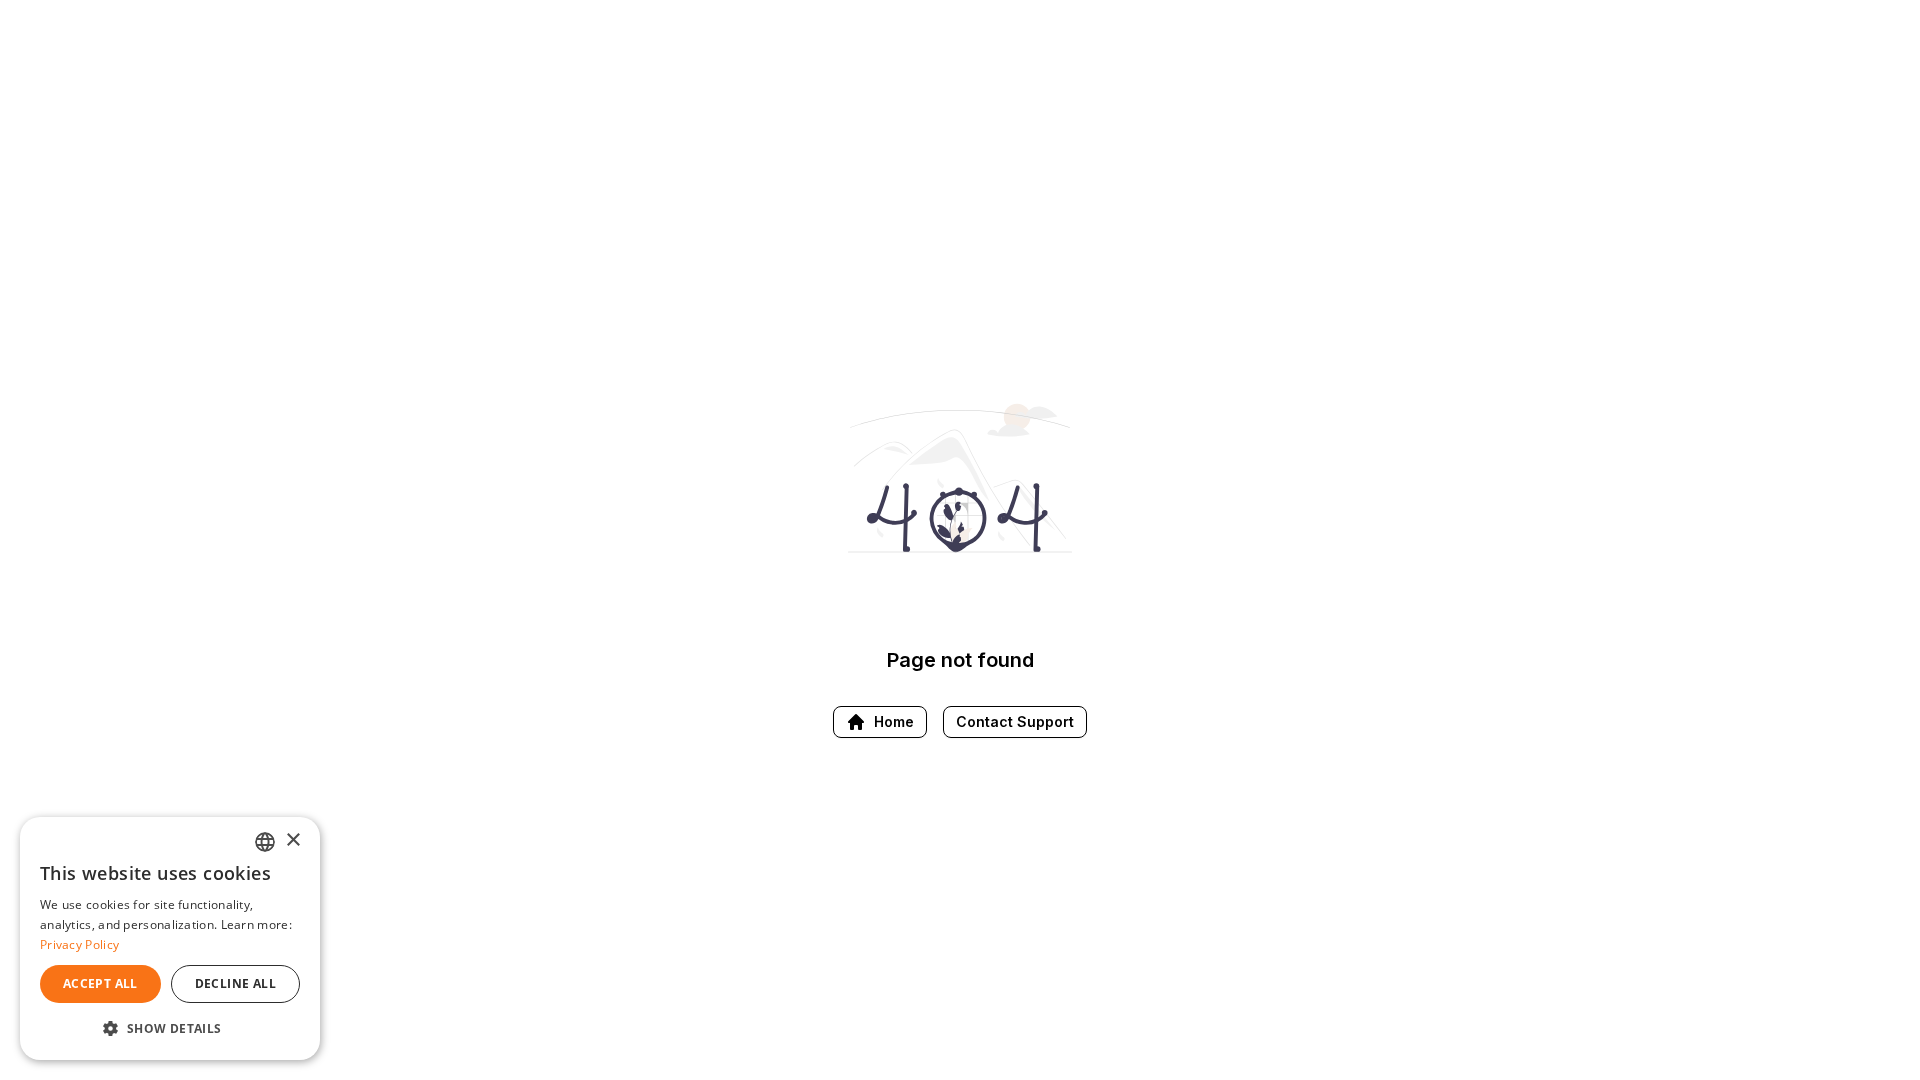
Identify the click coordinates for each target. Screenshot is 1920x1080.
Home (894, 721)
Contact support (1015, 721)
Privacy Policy (79, 944)
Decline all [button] (235, 983)
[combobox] (265, 842)
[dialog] (170, 938)
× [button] (292, 840)
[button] (170, 1028)
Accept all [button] (100, 983)
